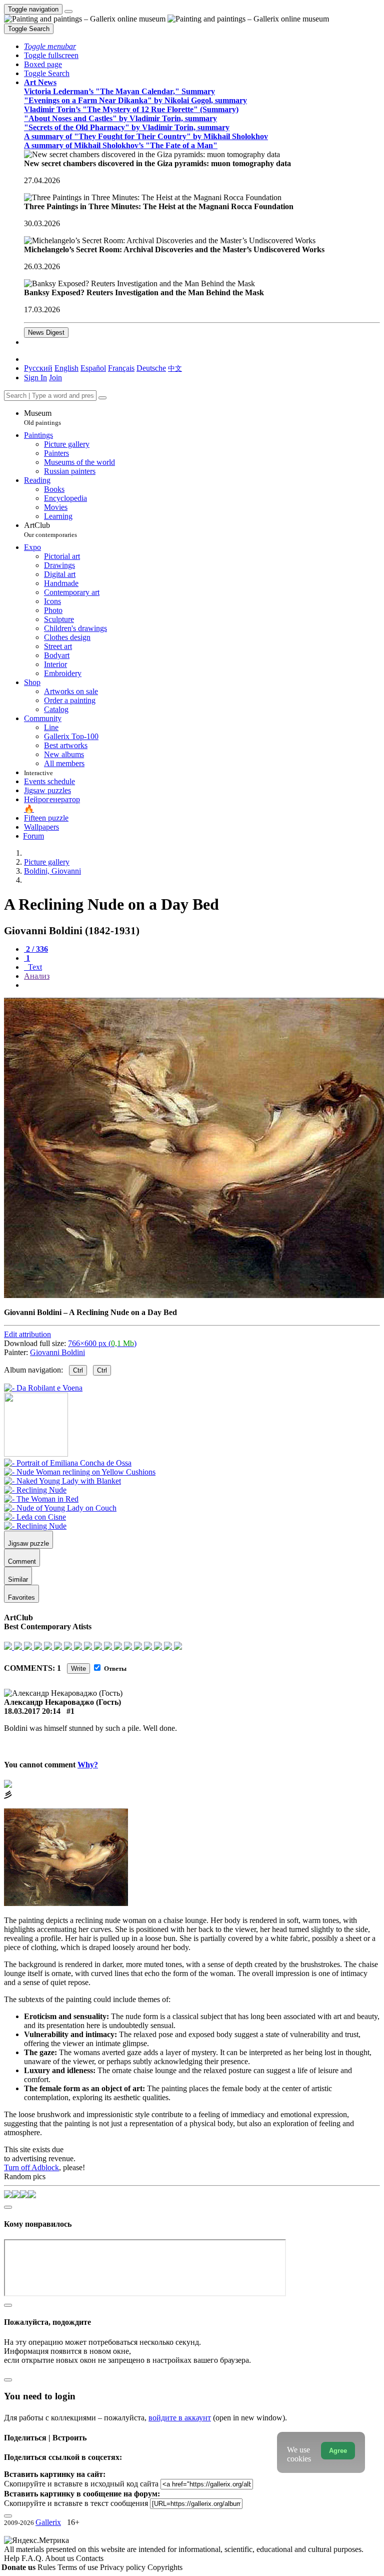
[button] (50, 46)
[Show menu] (68, 12)
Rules (47, 2567)
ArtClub (50, 530)
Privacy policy (124, 2567)
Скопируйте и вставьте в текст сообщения (76, 2503)
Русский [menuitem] (38, 368)
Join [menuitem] (55, 378)
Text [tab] (34, 967)
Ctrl (78, 1370)
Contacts (90, 2558)
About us (60, 2558)
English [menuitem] (66, 368)
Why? (88, 1765)
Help (13, 2558)
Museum (42, 418)
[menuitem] (175, 368)
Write (78, 1669)
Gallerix (48, 2522)
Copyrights (165, 2567)
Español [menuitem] (93, 368)
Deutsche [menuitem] (151, 368)
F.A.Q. (33, 2558)
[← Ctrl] (43, 1388)
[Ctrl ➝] (68, 1463)
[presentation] (202, 985)
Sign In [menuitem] (35, 378)
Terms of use (79, 2567)
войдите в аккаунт (180, 2418)
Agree (338, 2451)
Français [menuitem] (121, 368)
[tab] (36, 949)
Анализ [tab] (37, 976)
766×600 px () (102, 1343)
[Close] (102, 398)
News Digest (46, 333)
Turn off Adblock (31, 2167)
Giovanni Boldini (57, 1352)
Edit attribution (27, 1334)
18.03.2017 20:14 (32, 1711)
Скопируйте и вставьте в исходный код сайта (81, 2484)
